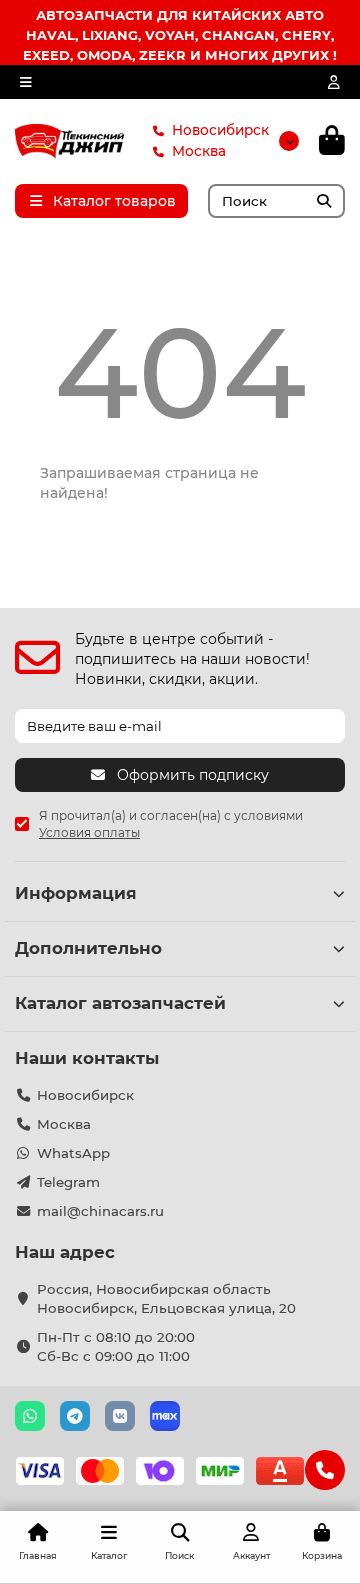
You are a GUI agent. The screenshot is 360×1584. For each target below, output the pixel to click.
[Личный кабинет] (334, 82)
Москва (199, 151)
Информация (76, 893)
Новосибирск (220, 130)
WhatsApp (73, 1153)
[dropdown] (26, 82)
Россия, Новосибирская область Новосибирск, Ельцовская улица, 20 (166, 1298)
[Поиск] (324, 201)
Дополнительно (88, 948)
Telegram (68, 1182)
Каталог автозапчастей (120, 1003)
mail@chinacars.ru (100, 1211)
